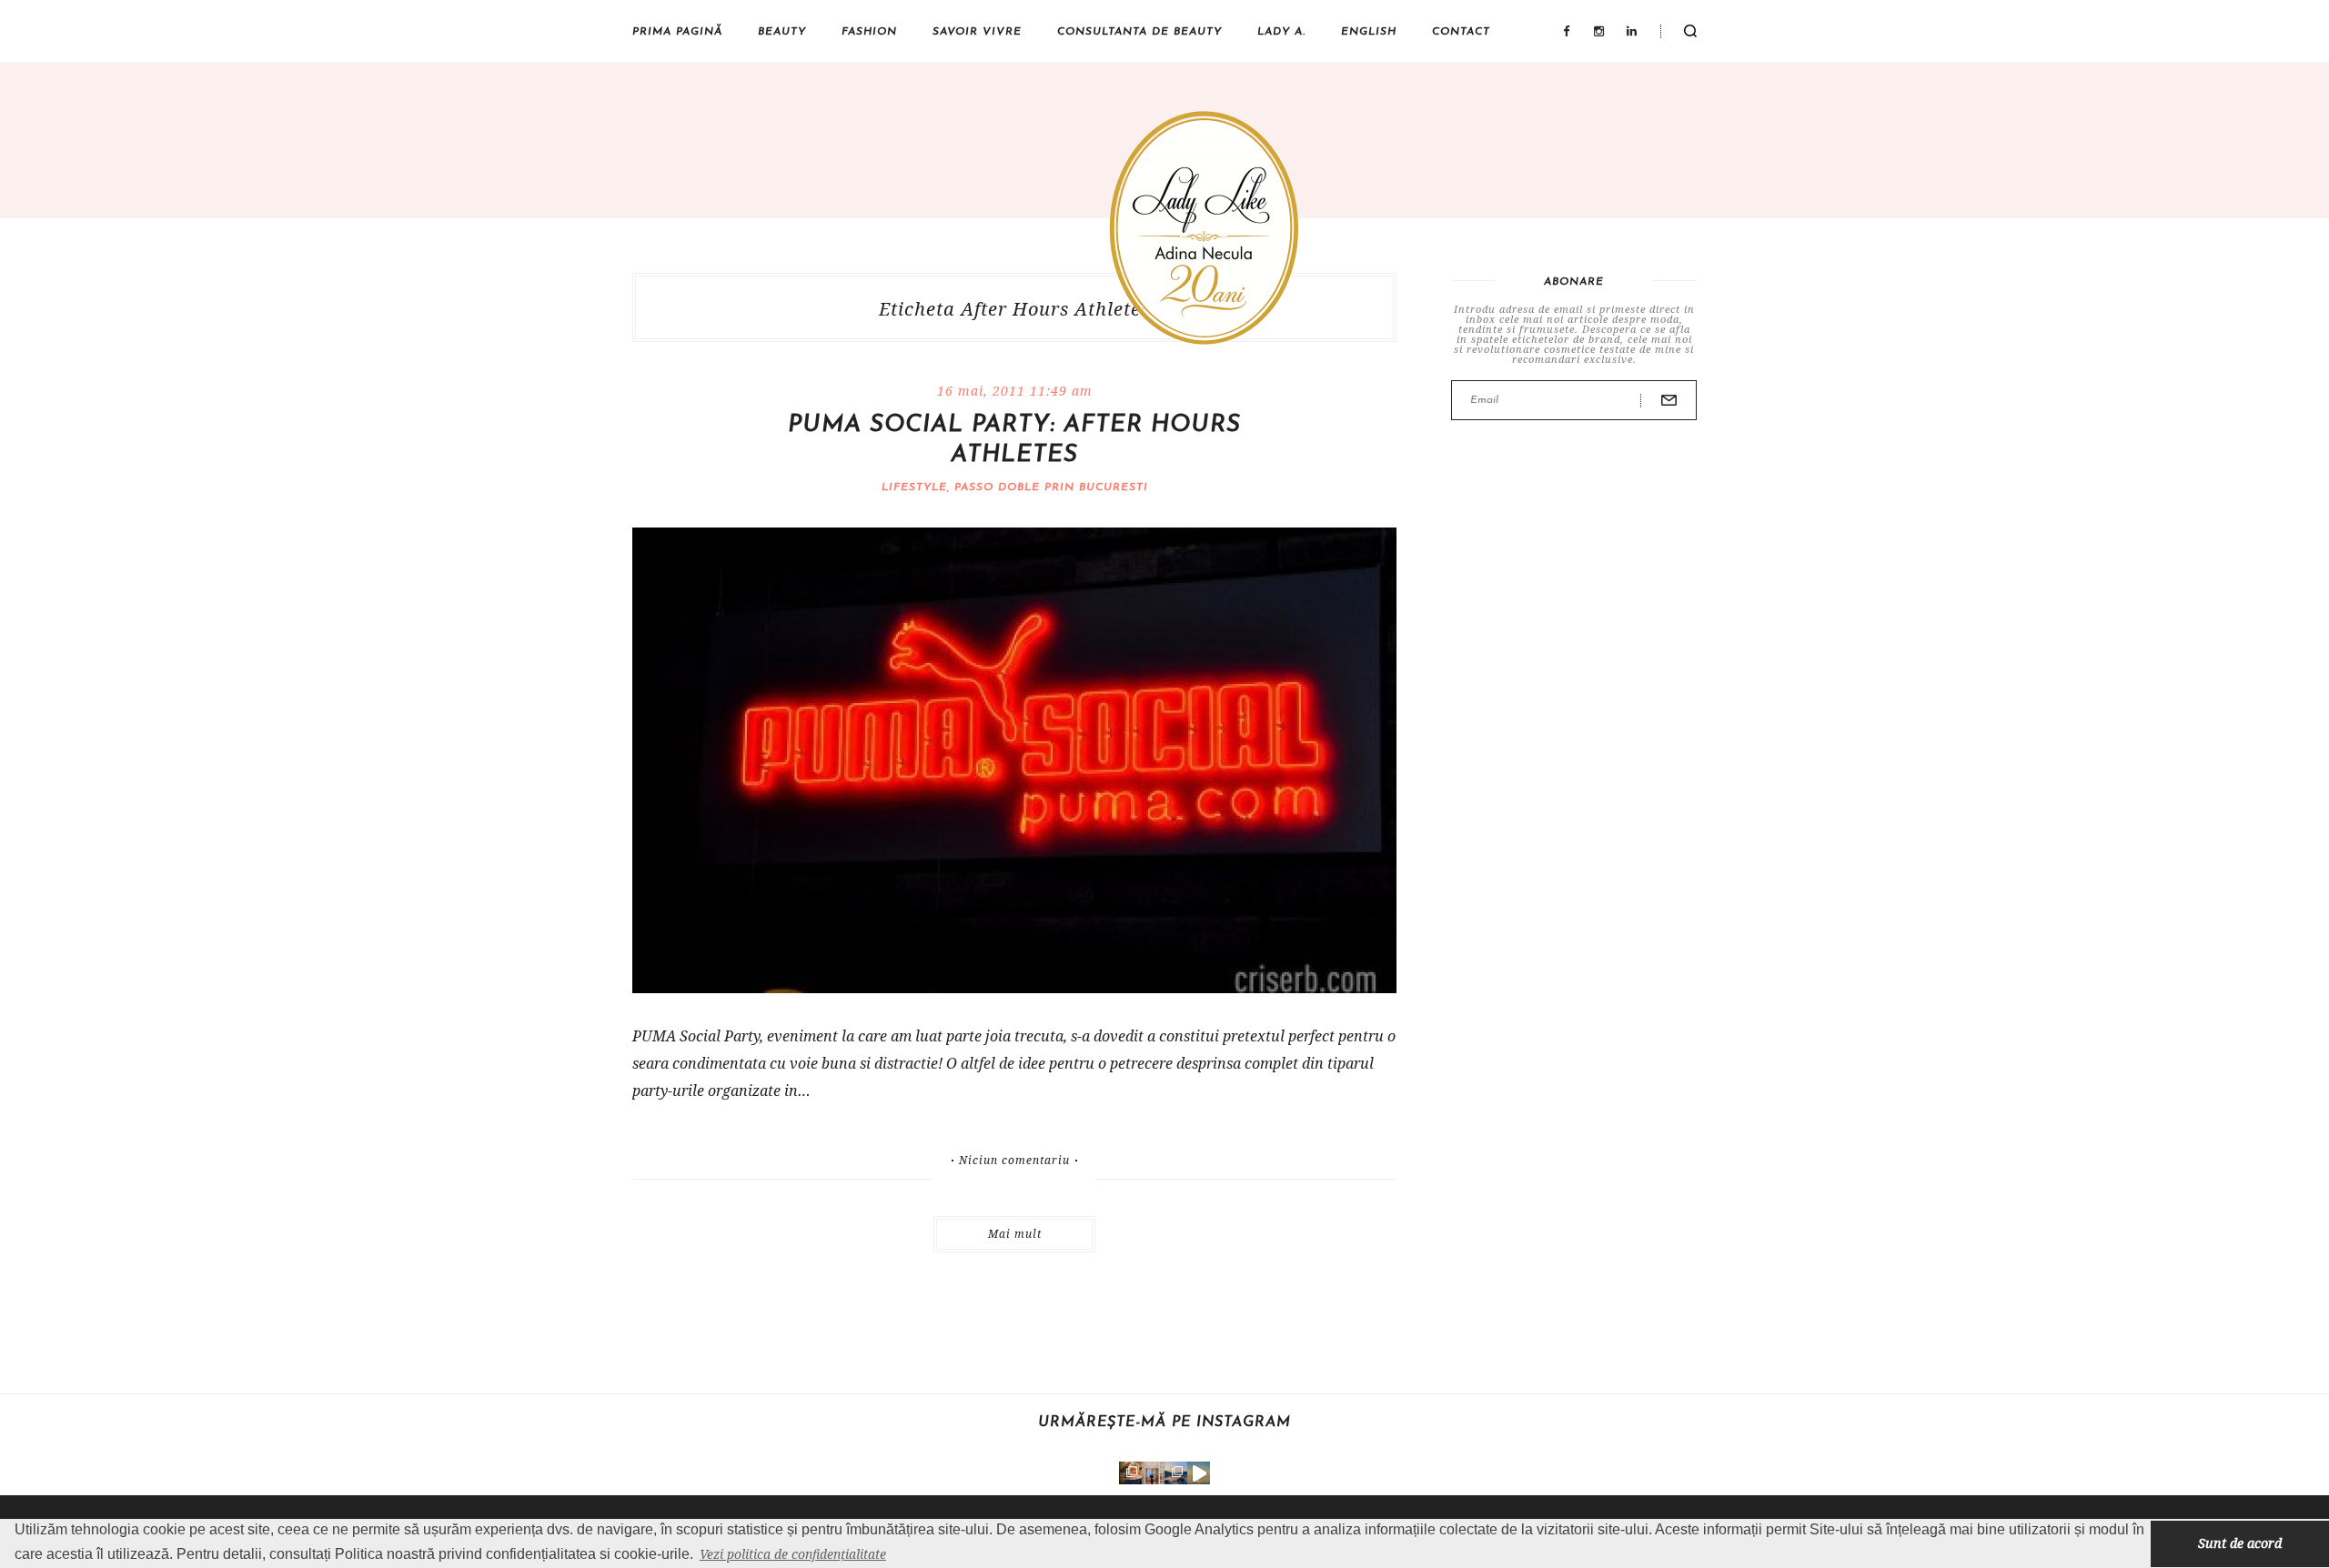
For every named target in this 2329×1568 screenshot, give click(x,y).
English (1369, 32)
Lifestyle (914, 487)
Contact (1461, 32)
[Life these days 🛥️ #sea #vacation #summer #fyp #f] (1176, 1473)
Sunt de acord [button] (2240, 1543)
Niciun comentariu (1014, 1161)
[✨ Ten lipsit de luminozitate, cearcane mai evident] (1130, 1473)
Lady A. (1281, 32)
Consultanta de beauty (1139, 32)
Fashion (869, 32)
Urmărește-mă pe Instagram (1164, 1422)
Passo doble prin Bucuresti (1051, 487)
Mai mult (1015, 1234)
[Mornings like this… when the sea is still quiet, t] (1199, 1473)
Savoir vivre (977, 32)
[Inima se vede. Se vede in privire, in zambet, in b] (1153, 1473)
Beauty (782, 32)
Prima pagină (677, 32)
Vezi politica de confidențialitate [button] (793, 1554)
